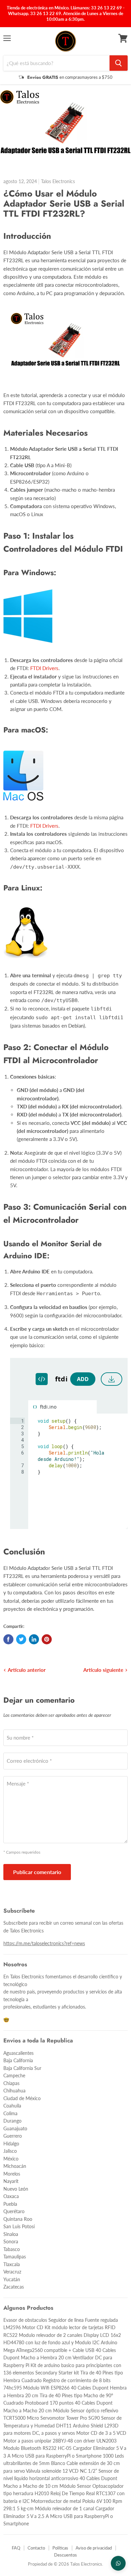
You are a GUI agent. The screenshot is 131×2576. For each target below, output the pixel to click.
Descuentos (65, 2555)
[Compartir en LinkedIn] (34, 1639)
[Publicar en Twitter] (21, 1639)
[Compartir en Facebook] (8, 1639)
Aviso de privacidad (94, 2548)
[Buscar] (119, 63)
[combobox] (56, 63)
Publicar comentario (37, 1872)
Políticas (60, 2548)
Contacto (36, 2548)
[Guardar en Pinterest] (47, 1639)
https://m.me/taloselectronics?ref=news (44, 1943)
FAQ (16, 2548)
